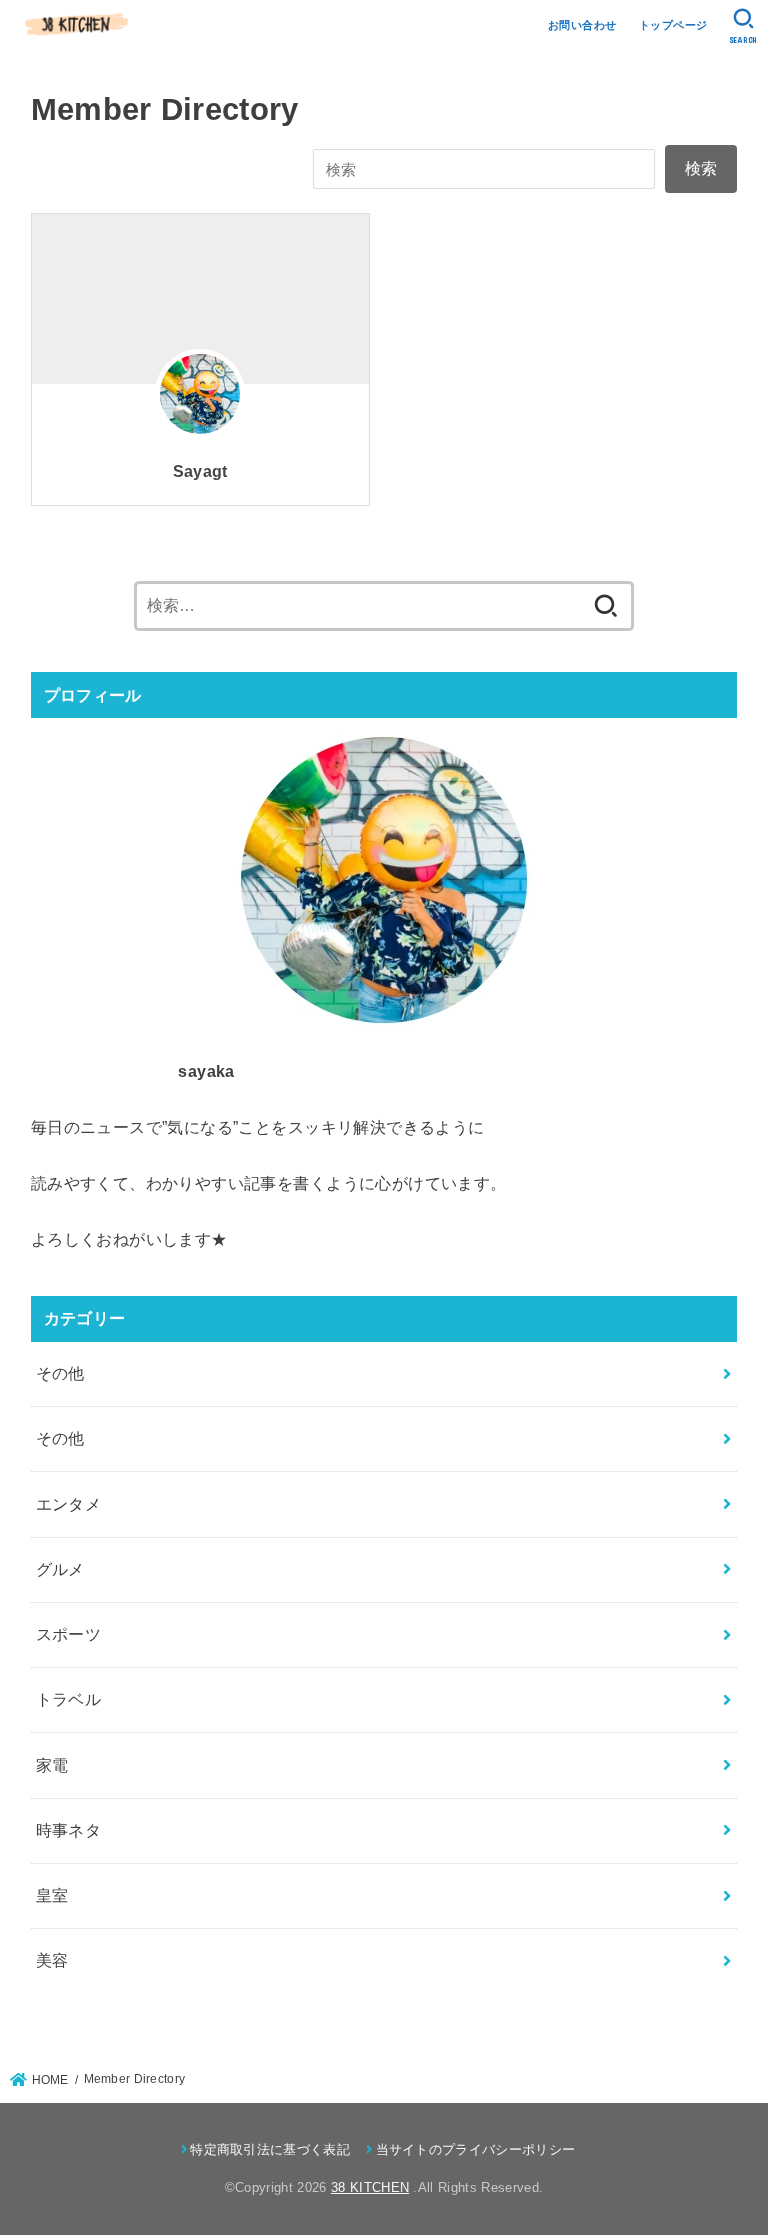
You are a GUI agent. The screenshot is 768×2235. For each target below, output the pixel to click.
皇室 (52, 1895)
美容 (52, 1960)
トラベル (69, 1699)
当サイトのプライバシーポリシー (475, 2149)
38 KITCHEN (370, 2187)
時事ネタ (69, 1830)
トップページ (673, 25)
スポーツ (69, 1634)
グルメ (60, 1569)
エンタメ (69, 1504)
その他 (60, 1373)
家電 (52, 1765)
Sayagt (200, 471)
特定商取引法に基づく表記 (270, 2149)
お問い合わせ (582, 25)
